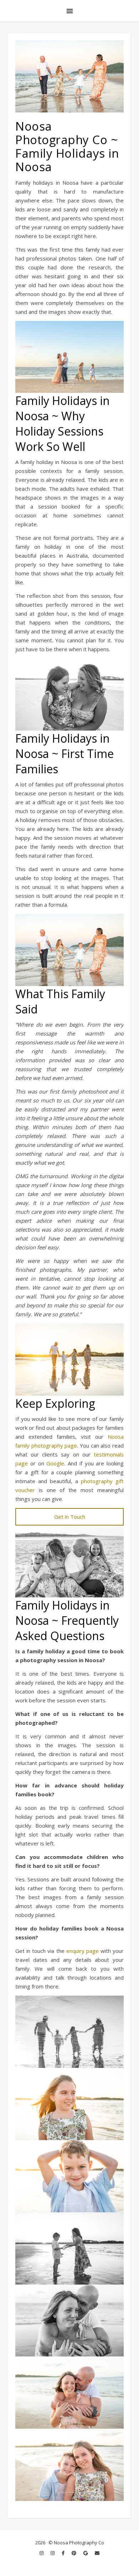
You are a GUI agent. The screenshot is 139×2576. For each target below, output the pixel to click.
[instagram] (42, 2553)
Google (55, 1463)
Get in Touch (70, 1517)
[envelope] (97, 2553)
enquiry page (83, 1951)
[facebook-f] (64, 2553)
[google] (86, 2553)
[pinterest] (74, 2553)
